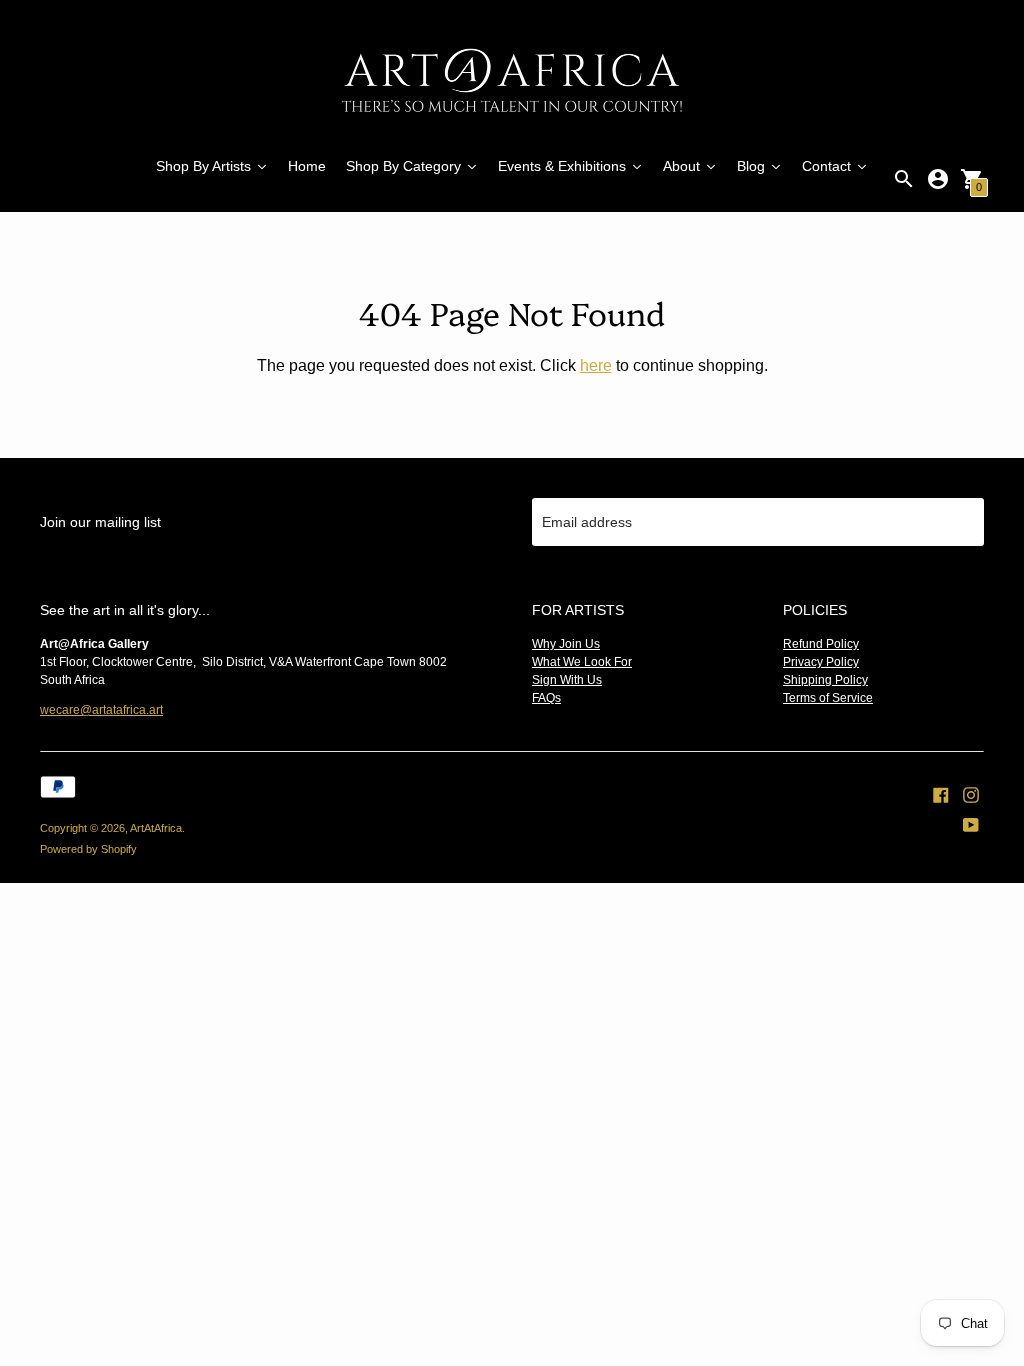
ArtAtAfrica (156, 828)
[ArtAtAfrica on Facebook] (941, 794)
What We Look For (582, 662)
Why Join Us (566, 644)
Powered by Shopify (88, 849)
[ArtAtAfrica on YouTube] (971, 824)
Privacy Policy (821, 662)
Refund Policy (821, 644)
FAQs (546, 698)
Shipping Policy (825, 680)
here (596, 365)
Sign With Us (567, 680)
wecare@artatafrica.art (101, 710)
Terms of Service (828, 698)
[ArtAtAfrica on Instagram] (971, 794)
